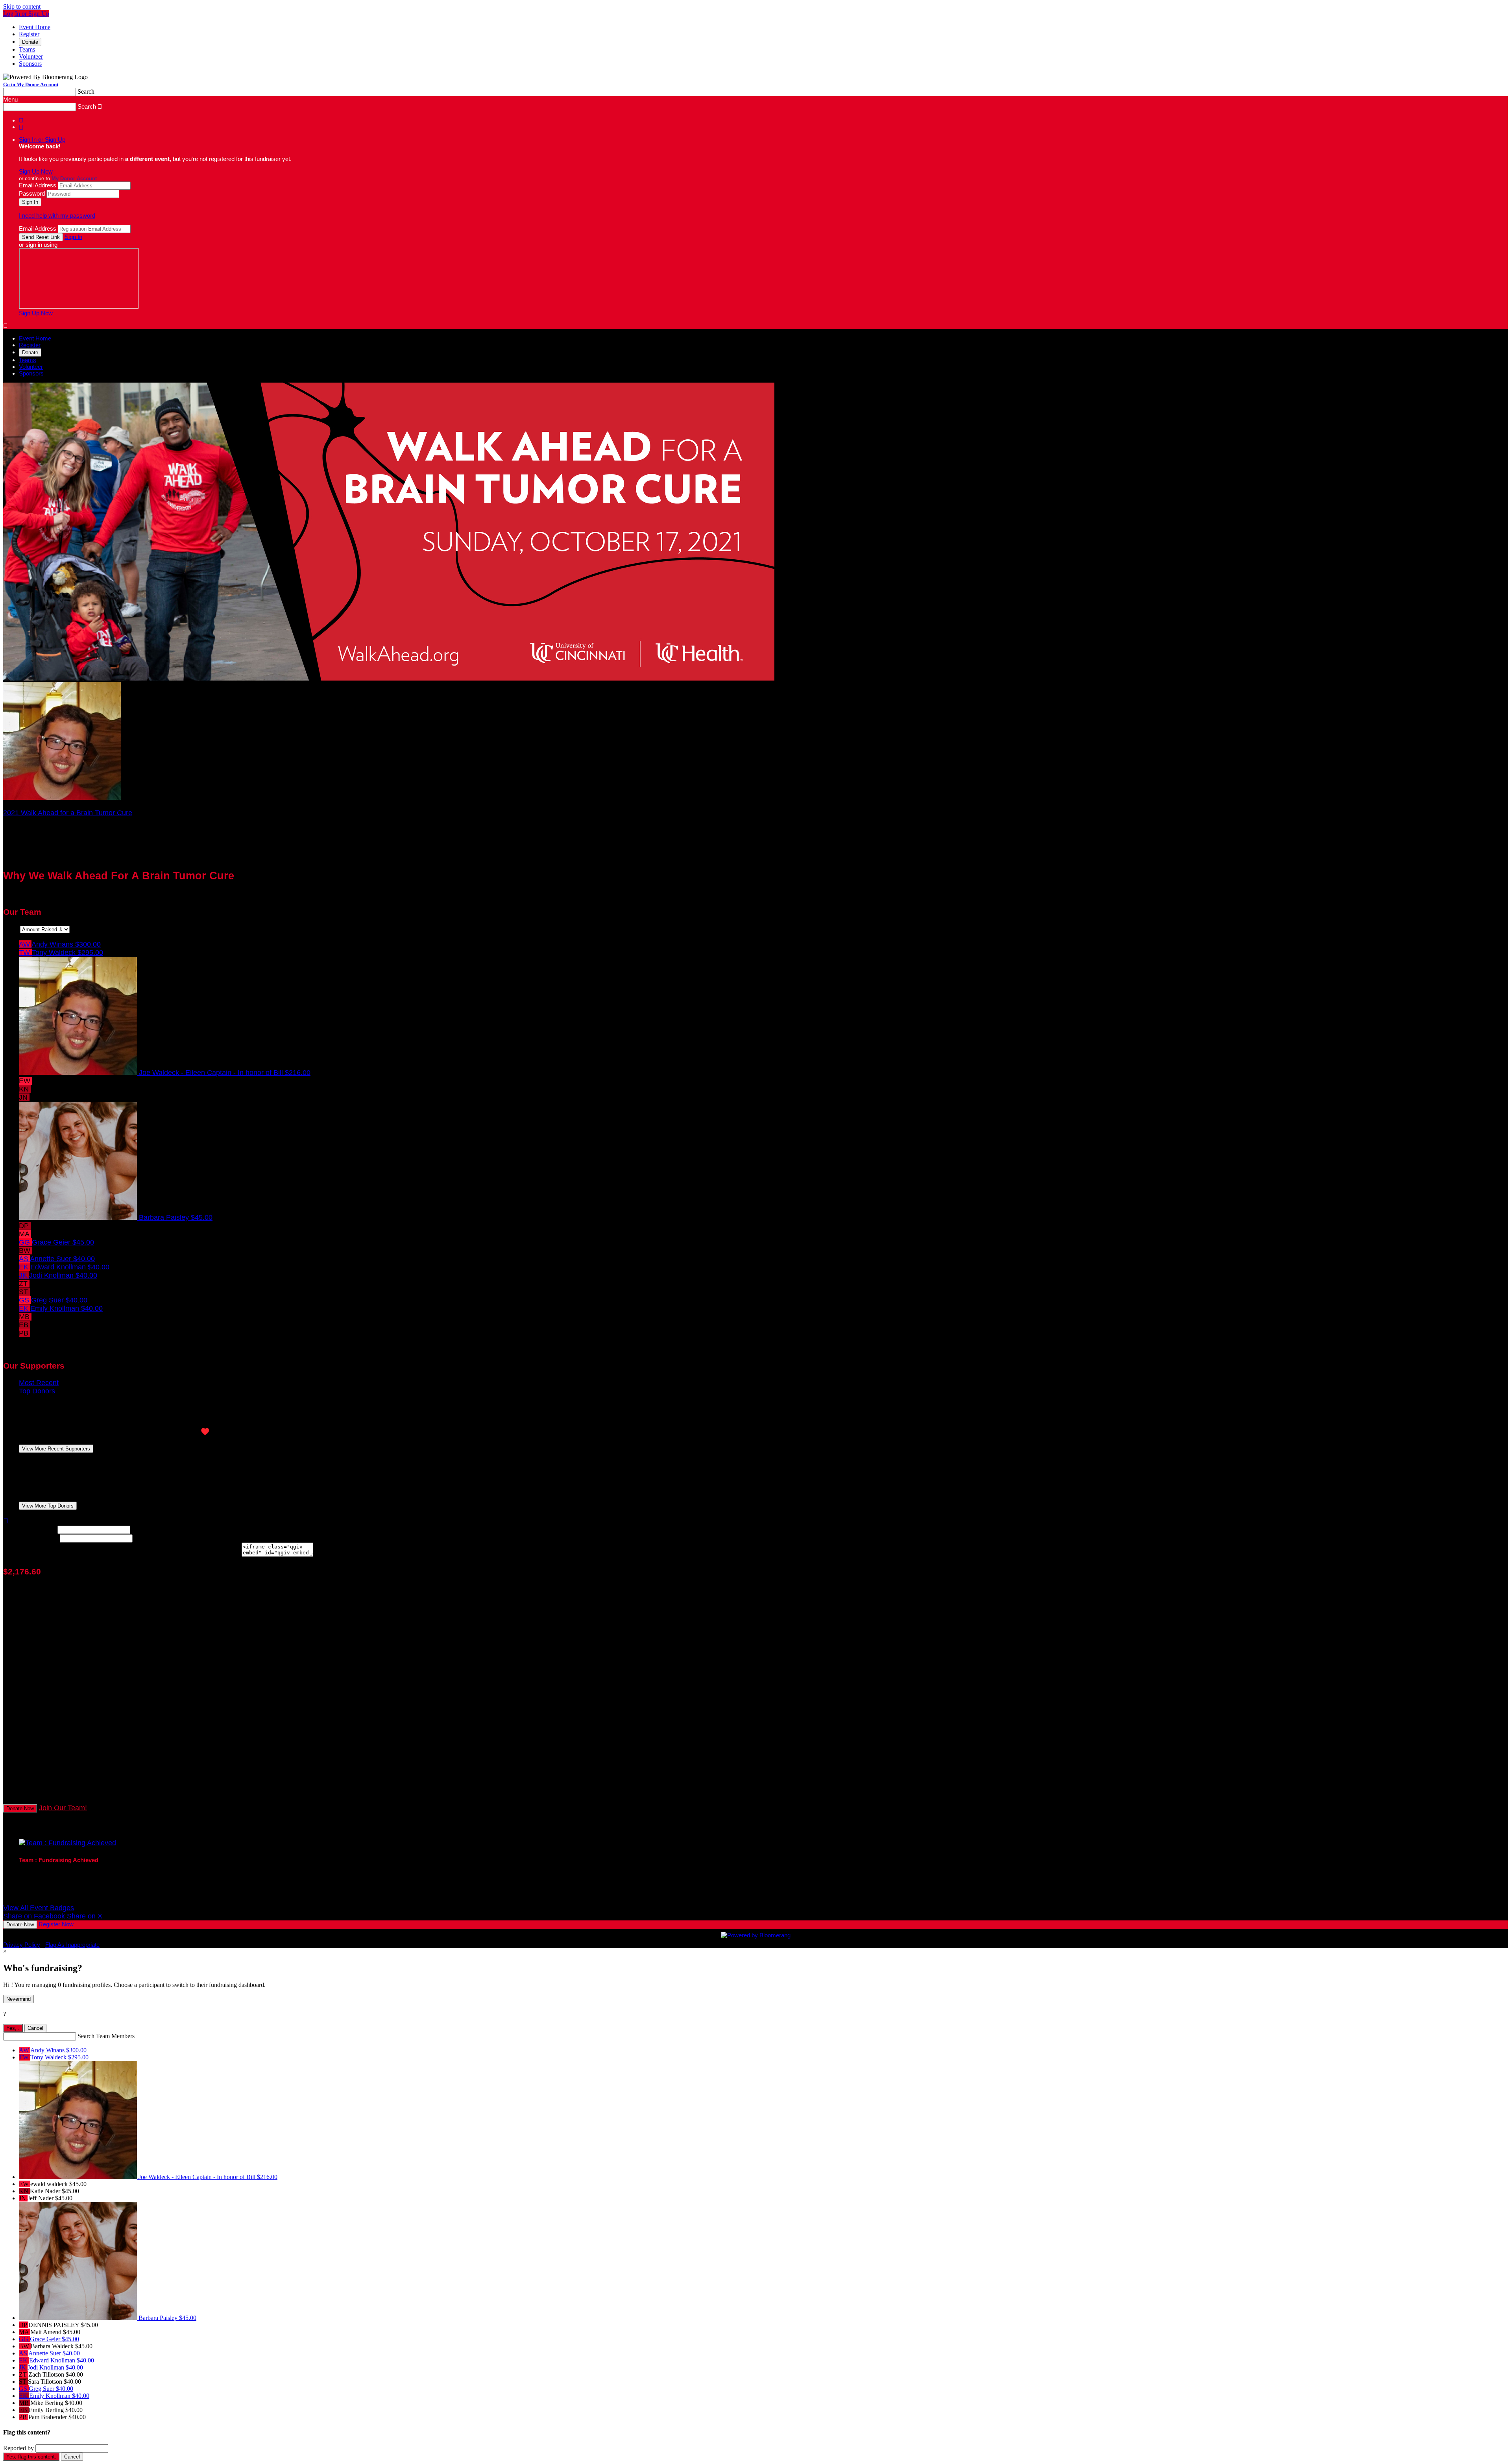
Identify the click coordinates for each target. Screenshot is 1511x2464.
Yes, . (13, 2028)
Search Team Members (106, 2036)
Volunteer (31, 56)
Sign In (73, 237)
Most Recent (39, 1383)
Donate (30, 42)
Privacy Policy (22, 1945)
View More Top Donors (48, 1506)
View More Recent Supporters (56, 1449)
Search (86, 92)
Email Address (38, 185)
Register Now (56, 1924)
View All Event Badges (39, 1908)
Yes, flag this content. (31, 2457)
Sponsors (30, 64)
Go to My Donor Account (31, 84)
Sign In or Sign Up (42, 140)
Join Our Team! (63, 1808)
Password (32, 193)
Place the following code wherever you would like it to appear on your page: (121, 1554)
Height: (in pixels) (30, 1538)
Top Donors (37, 1391)
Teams (27, 49)
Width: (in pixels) (29, 1529)
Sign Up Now (36, 171)
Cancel (35, 2028)
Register (29, 34)
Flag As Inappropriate (72, 1945)
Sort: (11, 929)
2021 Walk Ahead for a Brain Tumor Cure (68, 813)
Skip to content (22, 6)
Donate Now (20, 1808)
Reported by (18, 2448)
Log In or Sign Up (26, 14)
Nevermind (18, 1999)
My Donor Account (74, 179)
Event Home (35, 27)
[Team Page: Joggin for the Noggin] (62, 797)
